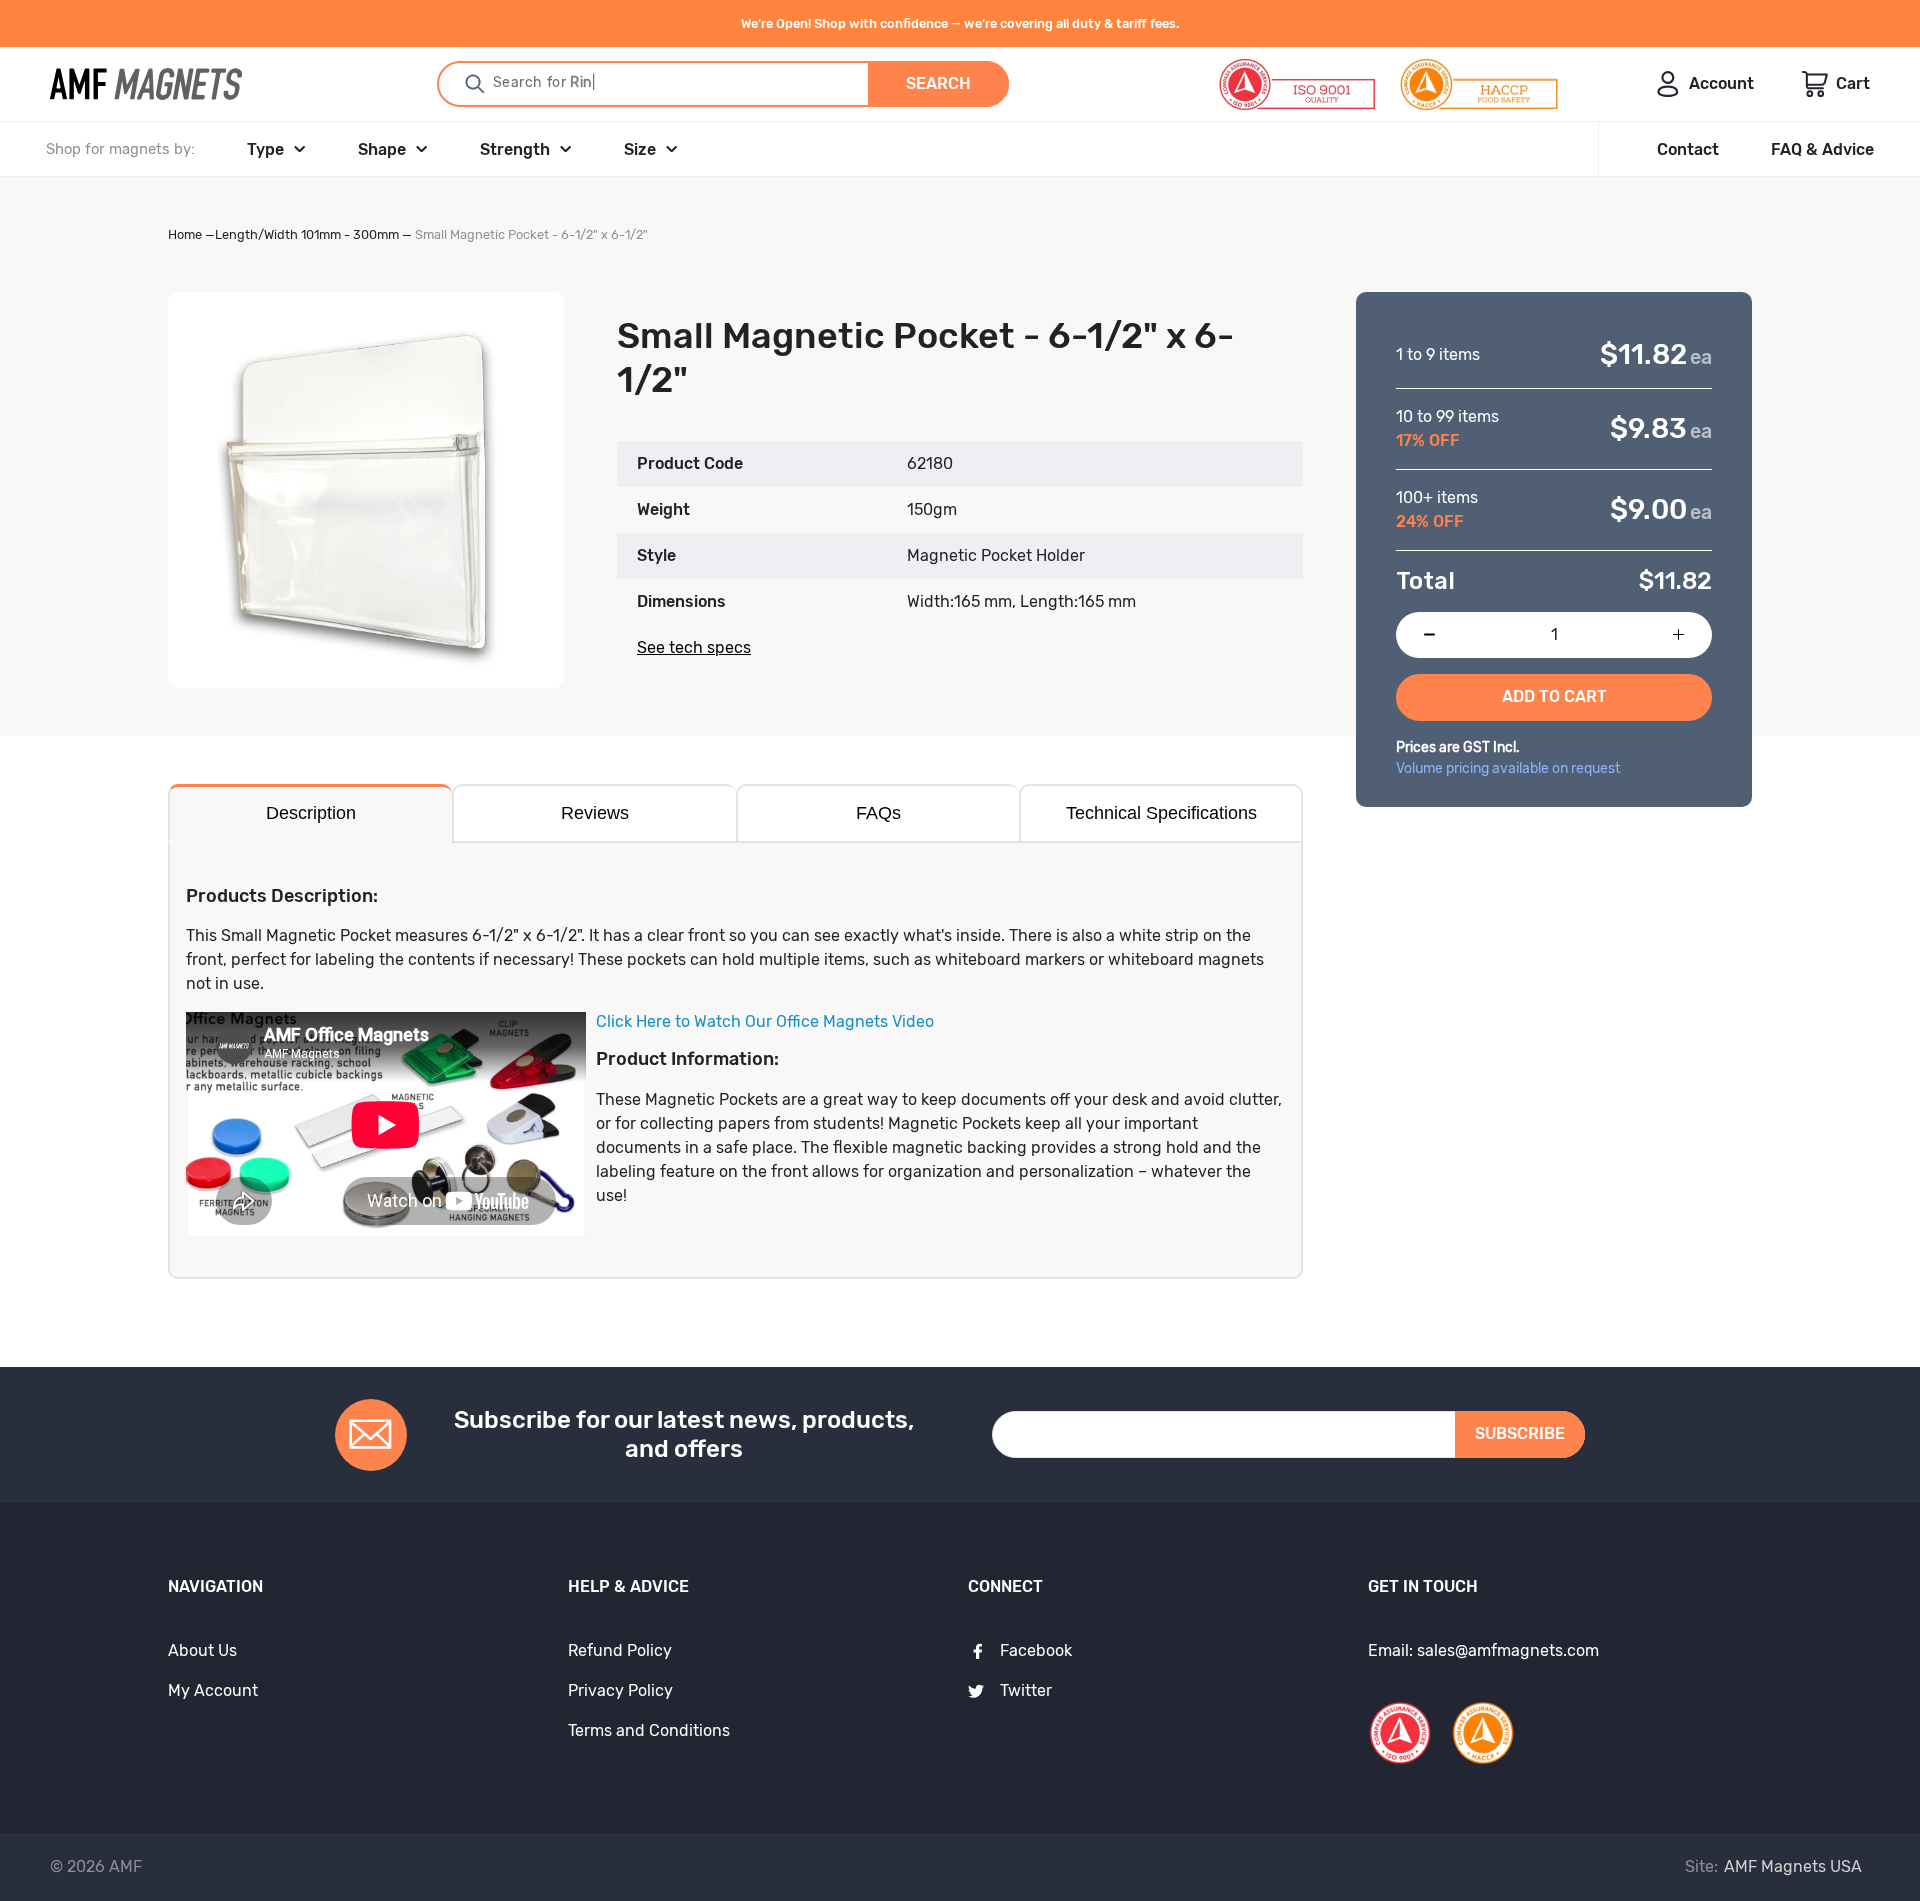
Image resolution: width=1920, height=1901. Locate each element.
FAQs (878, 813)
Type (265, 149)
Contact (1688, 149)
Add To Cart (1554, 696)
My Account (213, 1690)
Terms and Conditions (649, 1730)
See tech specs (694, 647)
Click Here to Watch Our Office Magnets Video (765, 1021)
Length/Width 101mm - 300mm (307, 234)
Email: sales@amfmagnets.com (1483, 1650)
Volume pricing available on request (1508, 768)
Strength (515, 149)
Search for (538, 82)
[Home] (146, 84)
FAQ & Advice (1822, 149)
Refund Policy (620, 1650)
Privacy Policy (620, 1690)
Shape (382, 149)
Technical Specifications (1161, 813)
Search (938, 83)
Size (640, 149)
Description (311, 813)
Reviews (595, 813)
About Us (202, 1650)
